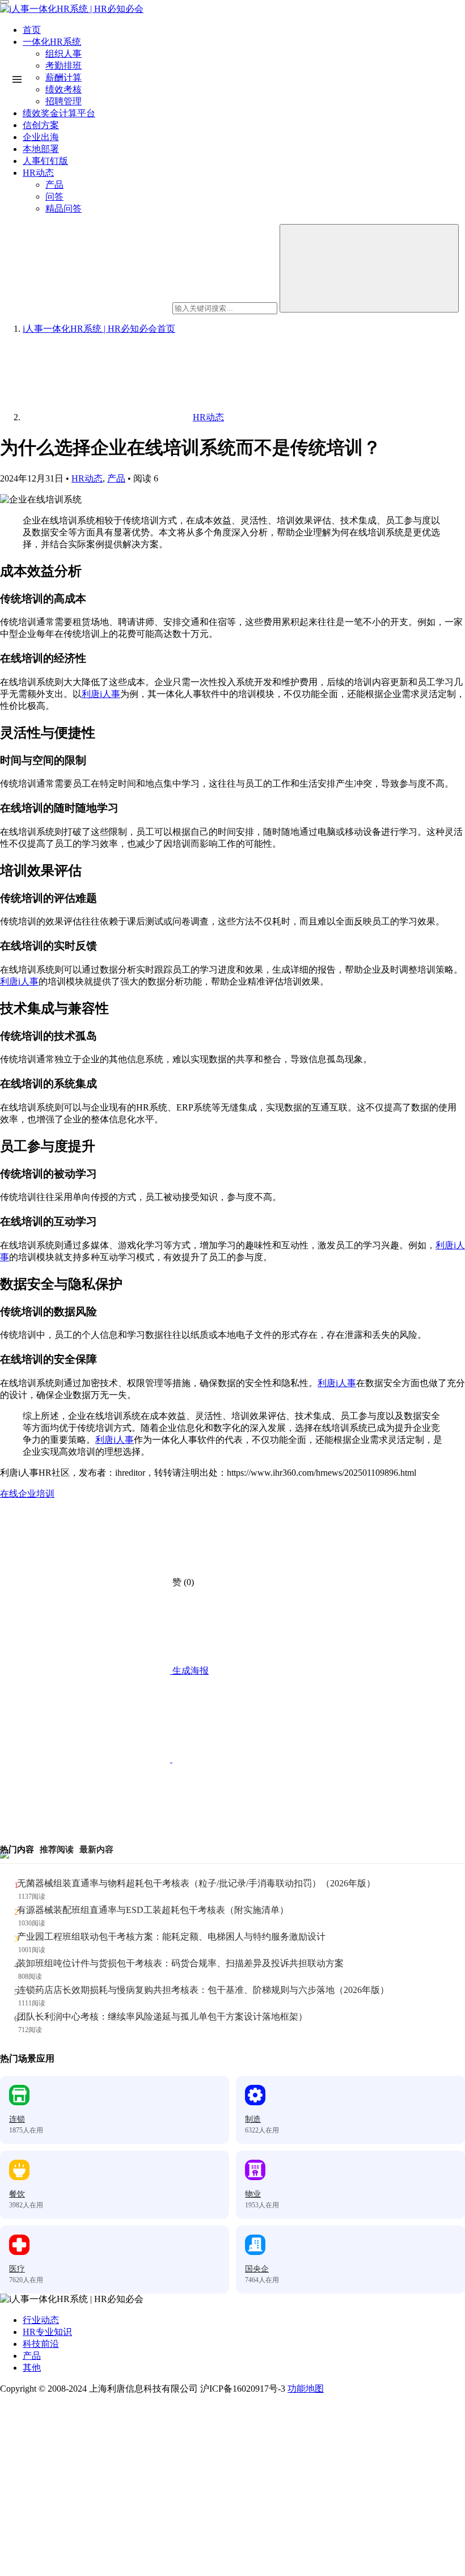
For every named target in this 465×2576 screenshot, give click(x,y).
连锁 (17, 2119)
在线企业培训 (27, 1494)
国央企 (257, 2269)
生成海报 (189, 1671)
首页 (32, 30)
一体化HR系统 (52, 42)
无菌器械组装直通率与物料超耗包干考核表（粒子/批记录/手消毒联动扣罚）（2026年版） (196, 1883)
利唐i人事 (101, 694)
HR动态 (87, 478)
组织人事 (64, 54)
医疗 (17, 2269)
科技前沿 (41, 2344)
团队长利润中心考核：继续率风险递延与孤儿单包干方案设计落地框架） (162, 2017)
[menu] (5, 2)
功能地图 (306, 2389)
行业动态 (41, 2320)
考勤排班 (64, 66)
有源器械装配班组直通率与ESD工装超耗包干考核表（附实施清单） (153, 1910)
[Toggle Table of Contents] (17, 79)
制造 (253, 2119)
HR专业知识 (47, 2332)
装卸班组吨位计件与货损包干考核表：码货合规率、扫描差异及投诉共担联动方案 (180, 1963)
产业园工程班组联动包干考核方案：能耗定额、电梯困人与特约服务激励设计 (171, 1937)
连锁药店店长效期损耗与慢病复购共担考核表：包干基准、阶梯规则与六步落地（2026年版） (203, 1990)
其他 (32, 2368)
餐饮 (17, 2194)
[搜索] (369, 268)
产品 (116, 478)
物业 (253, 2194)
